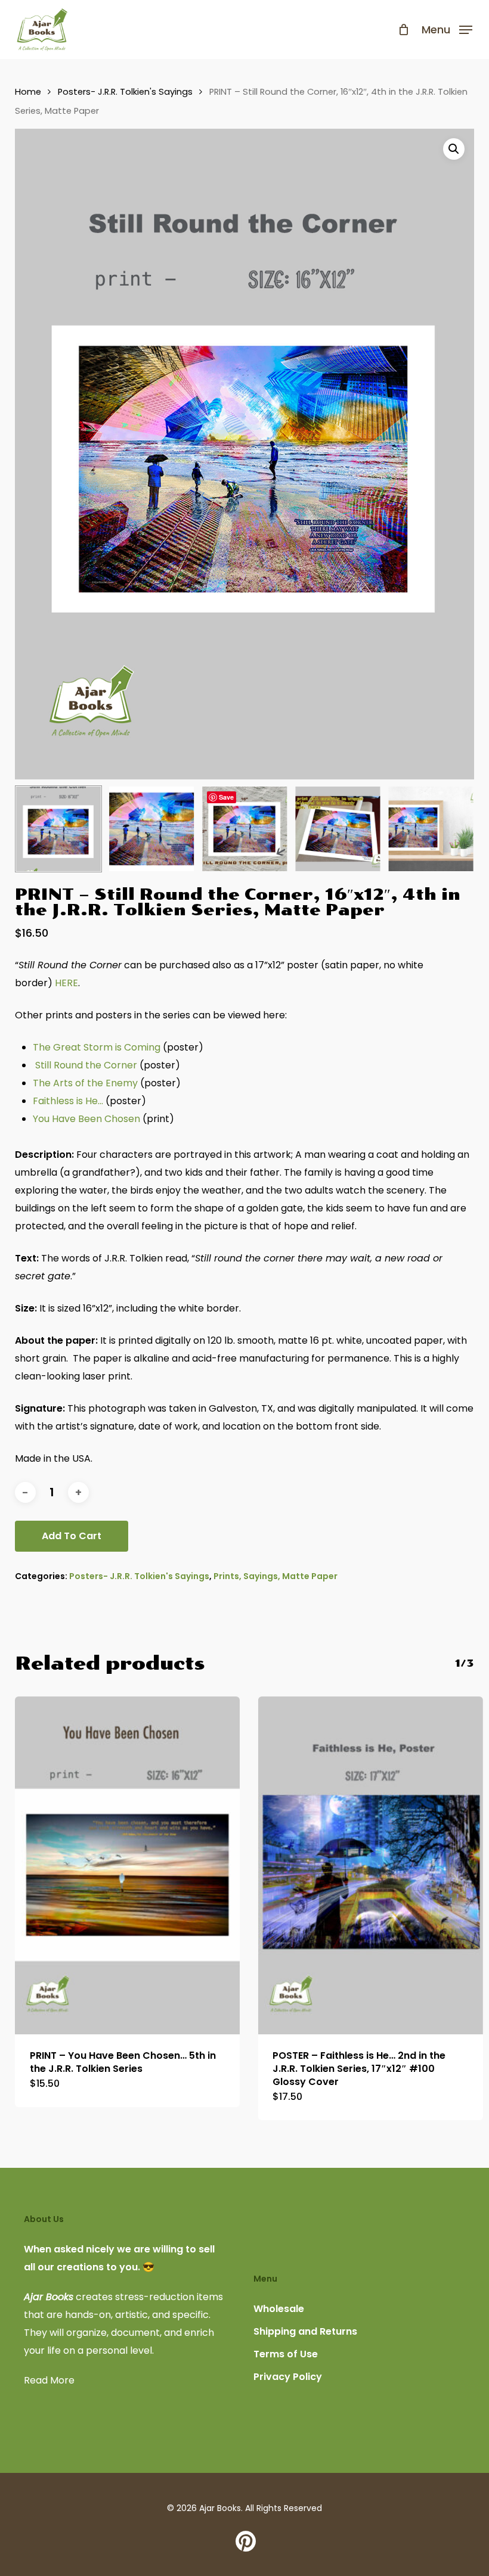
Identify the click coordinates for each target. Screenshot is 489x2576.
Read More (49, 2380)
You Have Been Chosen (86, 1119)
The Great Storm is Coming (97, 1047)
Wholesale (279, 2309)
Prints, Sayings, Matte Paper (276, 1576)
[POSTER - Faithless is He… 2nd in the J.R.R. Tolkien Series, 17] (370, 1865)
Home (28, 92)
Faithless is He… (68, 1101)
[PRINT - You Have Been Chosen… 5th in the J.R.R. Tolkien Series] (128, 1865)
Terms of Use (286, 2354)
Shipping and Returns (305, 2331)
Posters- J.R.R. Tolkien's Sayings (125, 92)
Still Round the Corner (86, 1065)
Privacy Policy (288, 2377)
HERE (66, 983)
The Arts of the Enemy (85, 1083)
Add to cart (72, 1536)
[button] (447, 28)
